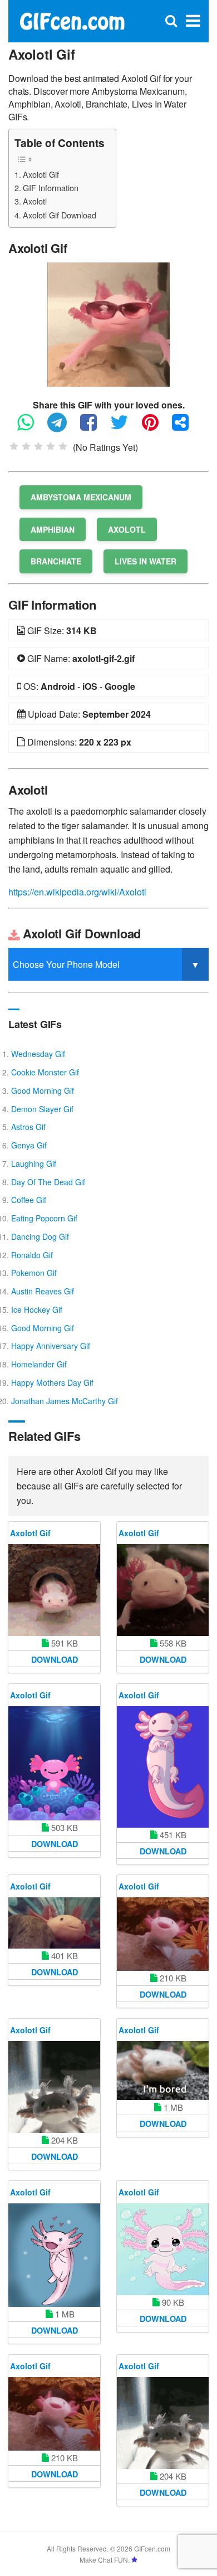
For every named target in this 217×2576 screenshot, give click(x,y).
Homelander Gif (39, 1364)
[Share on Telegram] (63, 427)
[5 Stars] (63, 446)
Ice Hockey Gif (37, 1309)
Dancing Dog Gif (40, 1236)
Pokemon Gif (34, 1273)
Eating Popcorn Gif (44, 1218)
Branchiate (56, 561)
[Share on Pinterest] (156, 427)
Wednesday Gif (38, 1054)
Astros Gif (28, 1127)
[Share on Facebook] (94, 427)
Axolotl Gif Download (60, 215)
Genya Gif (29, 1145)
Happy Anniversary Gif (51, 1346)
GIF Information (51, 188)
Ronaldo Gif (32, 1255)
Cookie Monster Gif (45, 1072)
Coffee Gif (29, 1200)
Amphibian (53, 529)
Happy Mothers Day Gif (52, 1382)
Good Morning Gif (43, 1090)
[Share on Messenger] (186, 427)
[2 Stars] (26, 446)
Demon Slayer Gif (42, 1109)
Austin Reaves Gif (43, 1291)
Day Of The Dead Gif (48, 1182)
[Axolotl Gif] (108, 323)
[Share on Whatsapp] (31, 427)
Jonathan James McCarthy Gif (65, 1401)
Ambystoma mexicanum (81, 497)
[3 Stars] (38, 446)
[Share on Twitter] (125, 427)
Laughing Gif (34, 1163)
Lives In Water (146, 561)
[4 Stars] (51, 446)
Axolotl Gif (41, 174)
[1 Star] (14, 446)
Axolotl (35, 201)
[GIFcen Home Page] (72, 20)
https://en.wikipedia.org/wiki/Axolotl (77, 892)
